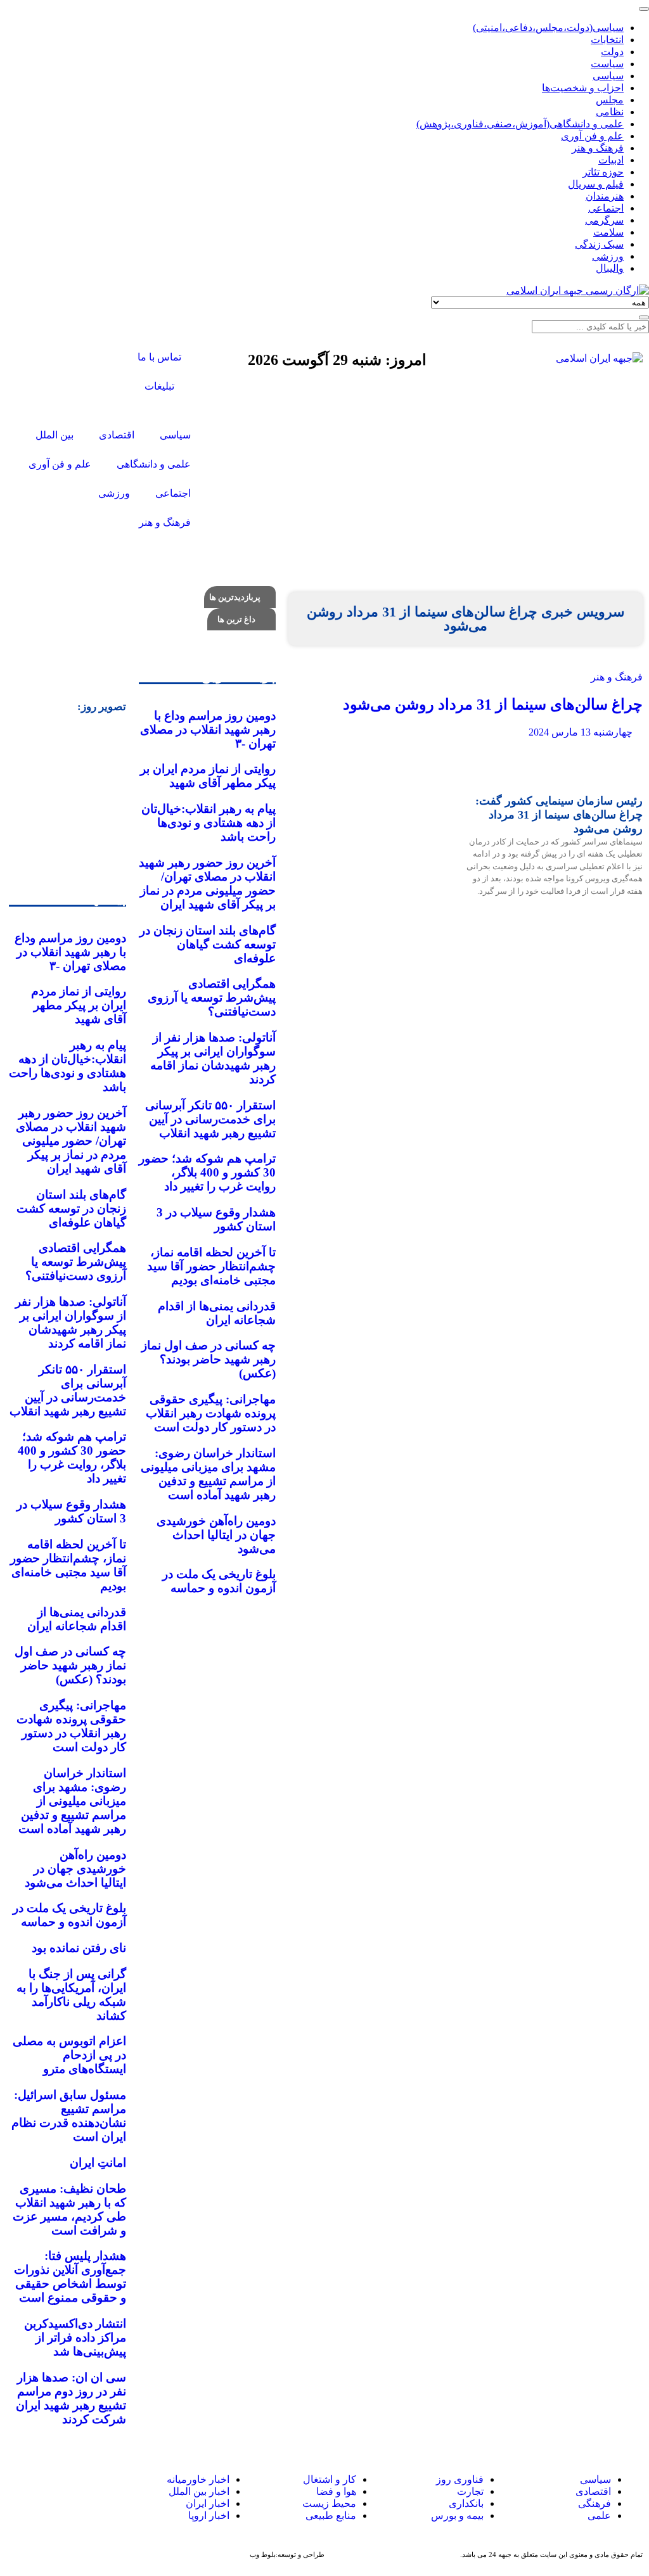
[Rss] (89, 393)
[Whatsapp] (66, 2492)
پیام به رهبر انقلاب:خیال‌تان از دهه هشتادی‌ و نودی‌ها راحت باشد (209, 823)
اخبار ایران (208, 2503)
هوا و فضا (336, 2491)
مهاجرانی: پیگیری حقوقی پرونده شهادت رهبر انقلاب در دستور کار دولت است (211, 1413)
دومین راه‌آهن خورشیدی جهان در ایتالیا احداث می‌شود (216, 1535)
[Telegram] (42, 2492)
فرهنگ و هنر (617, 677)
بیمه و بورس (457, 2515)
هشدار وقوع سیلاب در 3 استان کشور (216, 1219)
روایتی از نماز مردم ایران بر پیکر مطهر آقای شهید (208, 776)
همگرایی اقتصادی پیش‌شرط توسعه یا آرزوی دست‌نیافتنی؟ (212, 998)
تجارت (470, 2491)
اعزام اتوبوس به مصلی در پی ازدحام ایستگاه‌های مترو (69, 2055)
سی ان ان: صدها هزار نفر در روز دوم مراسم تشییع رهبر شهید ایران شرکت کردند (71, 2398)
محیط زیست (329, 2503)
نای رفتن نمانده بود (79, 1948)
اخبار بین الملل (199, 2491)
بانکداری (466, 2503)
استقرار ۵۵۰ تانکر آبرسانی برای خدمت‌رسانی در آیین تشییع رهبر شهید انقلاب (210, 1119)
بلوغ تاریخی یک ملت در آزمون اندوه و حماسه (219, 1581)
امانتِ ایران (98, 2163)
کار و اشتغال (330, 2479)
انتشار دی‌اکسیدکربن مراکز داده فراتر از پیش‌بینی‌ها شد (75, 2337)
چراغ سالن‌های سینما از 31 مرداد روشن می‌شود (493, 705)
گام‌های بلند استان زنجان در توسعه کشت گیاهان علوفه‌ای (208, 944)
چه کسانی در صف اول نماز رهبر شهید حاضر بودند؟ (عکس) (209, 1359)
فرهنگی (594, 2503)
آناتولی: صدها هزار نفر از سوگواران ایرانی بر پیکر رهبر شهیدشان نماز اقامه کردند (213, 1058)
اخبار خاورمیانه (198, 2479)
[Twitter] (89, 359)
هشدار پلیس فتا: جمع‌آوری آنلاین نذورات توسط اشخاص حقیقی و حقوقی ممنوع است (70, 2277)
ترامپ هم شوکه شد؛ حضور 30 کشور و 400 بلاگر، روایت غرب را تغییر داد (207, 1172)
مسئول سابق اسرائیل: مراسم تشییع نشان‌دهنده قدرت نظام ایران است (69, 2116)
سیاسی (594, 2479)
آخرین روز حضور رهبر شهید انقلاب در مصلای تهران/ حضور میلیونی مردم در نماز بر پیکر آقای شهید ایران (207, 883)
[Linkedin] (20, 2492)
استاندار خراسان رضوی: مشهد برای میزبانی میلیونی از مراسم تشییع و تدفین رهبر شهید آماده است (208, 1474)
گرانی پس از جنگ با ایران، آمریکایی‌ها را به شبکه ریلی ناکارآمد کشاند (71, 1995)
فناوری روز (460, 2479)
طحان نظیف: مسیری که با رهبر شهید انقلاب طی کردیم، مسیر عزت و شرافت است (69, 2209)
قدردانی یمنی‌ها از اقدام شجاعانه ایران (217, 1313)
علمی (599, 2515)
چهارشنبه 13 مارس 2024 (582, 732)
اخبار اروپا (209, 2515)
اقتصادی (593, 2491)
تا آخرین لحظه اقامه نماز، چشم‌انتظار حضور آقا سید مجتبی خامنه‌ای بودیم (211, 1266)
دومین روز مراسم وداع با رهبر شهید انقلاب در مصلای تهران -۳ (208, 730)
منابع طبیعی (331, 2515)
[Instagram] (55, 359)
